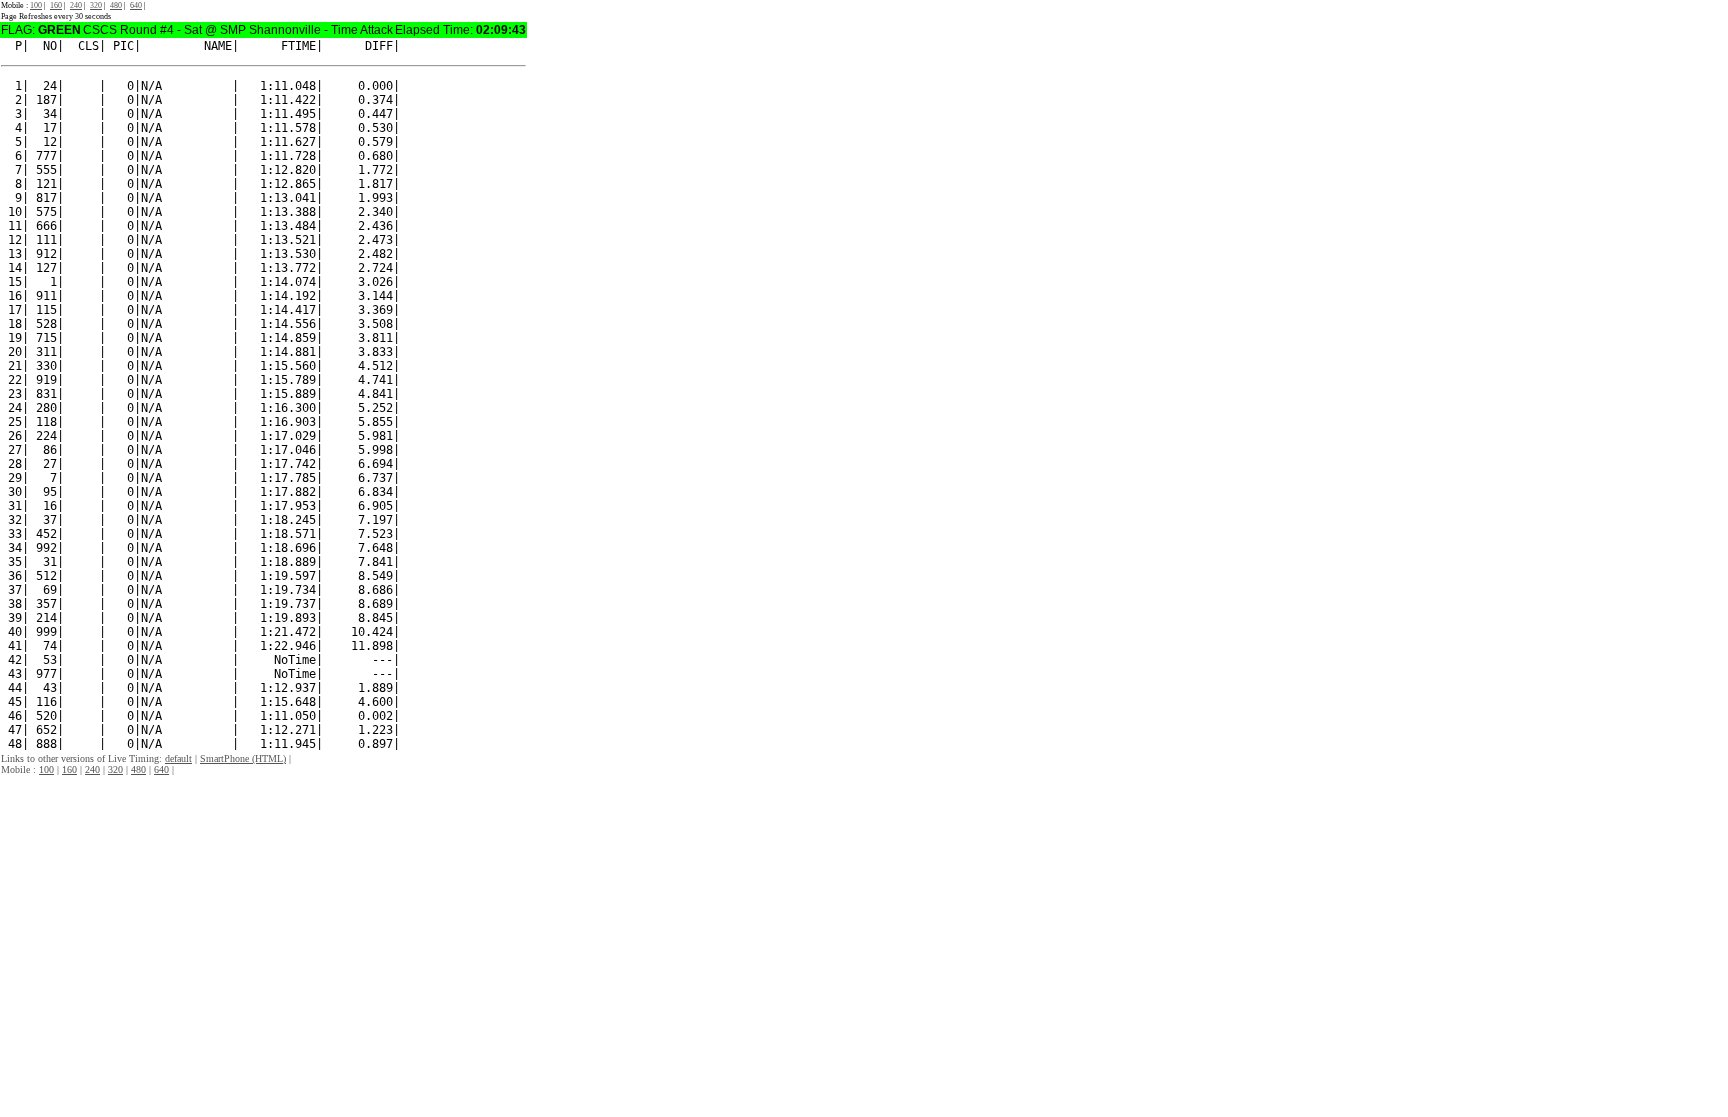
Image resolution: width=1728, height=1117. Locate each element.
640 (136, 5)
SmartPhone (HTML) (243, 758)
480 (116, 5)
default (178, 758)
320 (96, 5)
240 (76, 5)
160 (56, 5)
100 (36, 5)
